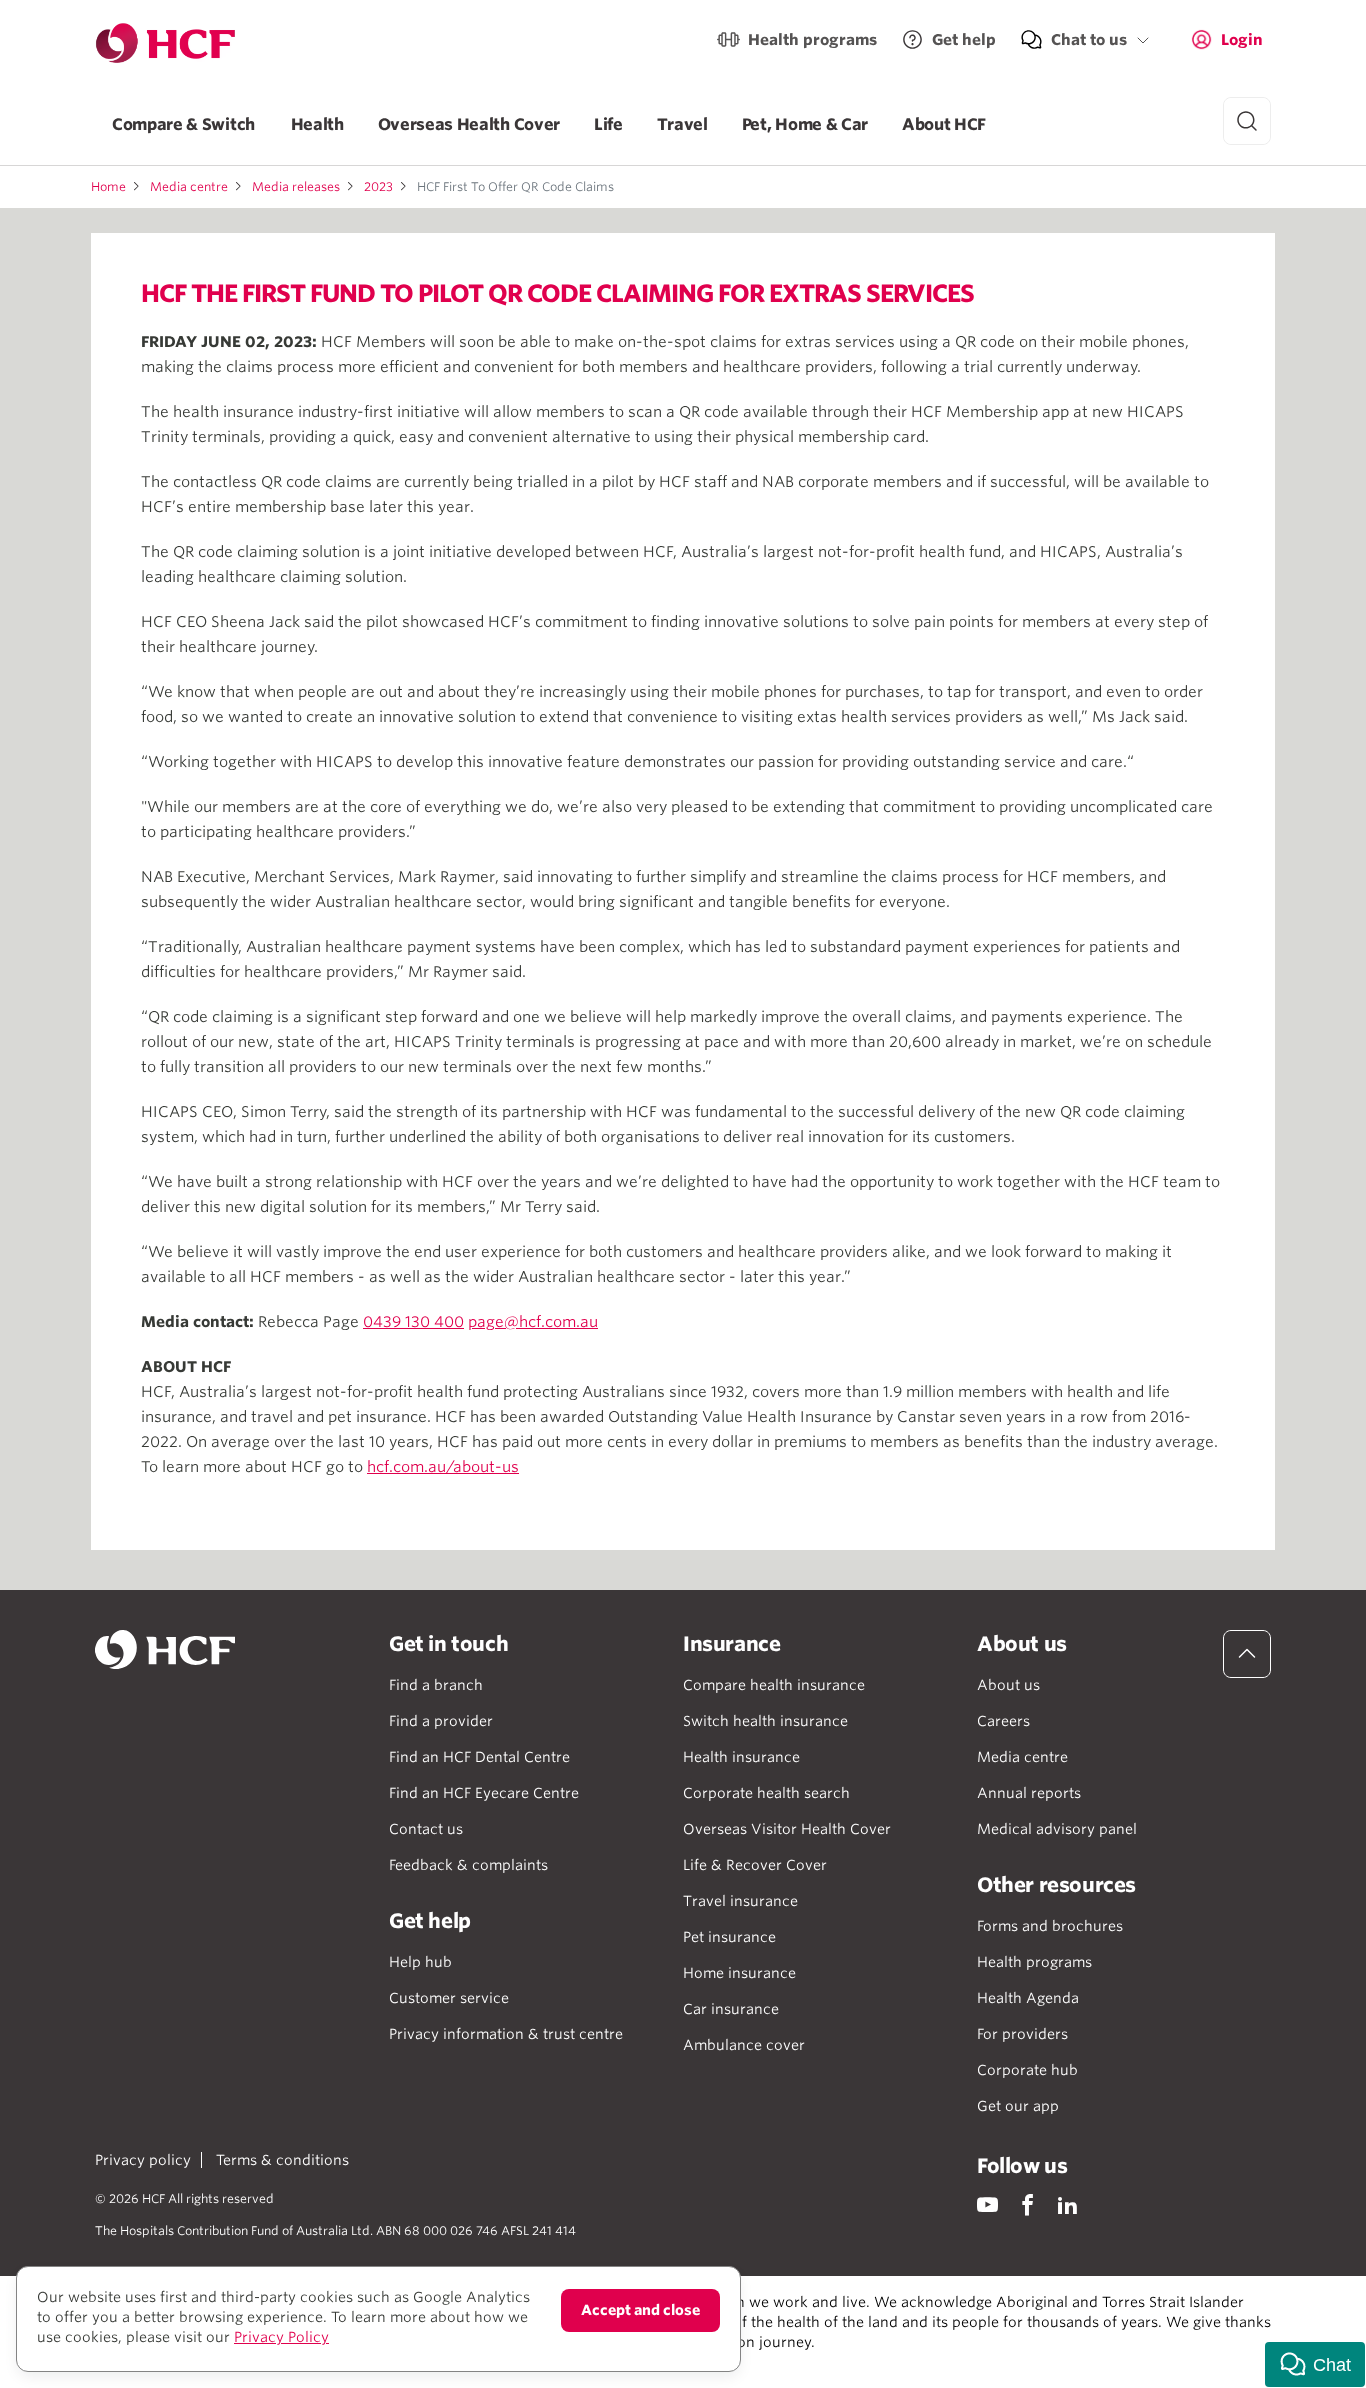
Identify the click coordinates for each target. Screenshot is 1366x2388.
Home (108, 186)
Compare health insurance (774, 1685)
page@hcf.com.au (533, 1322)
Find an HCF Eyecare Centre (484, 1793)
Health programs (812, 40)
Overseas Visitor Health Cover (787, 1829)
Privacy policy (143, 2160)
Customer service (449, 1998)
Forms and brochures (1050, 1926)
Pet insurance (729, 1937)
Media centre (189, 186)
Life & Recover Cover (755, 1865)
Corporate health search (766, 1793)
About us (1008, 1685)
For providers (1022, 2034)
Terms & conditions (282, 2160)
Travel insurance (740, 1901)
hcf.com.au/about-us (443, 1467)
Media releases (296, 186)
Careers (1003, 1721)
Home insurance (739, 1973)
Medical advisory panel (1057, 1829)
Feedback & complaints (468, 1865)
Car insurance (731, 2009)
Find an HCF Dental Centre (479, 1757)
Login (1242, 40)
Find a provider (441, 1721)
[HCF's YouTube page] (987, 2204)
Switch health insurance (765, 1721)
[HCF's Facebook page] (1027, 2204)
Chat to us (1089, 40)
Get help (964, 40)
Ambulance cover (744, 2045)
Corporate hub (1027, 2070)
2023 (378, 186)
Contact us (426, 1829)
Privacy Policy (281, 2337)
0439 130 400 (413, 1322)
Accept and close (640, 2310)
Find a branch (436, 1685)
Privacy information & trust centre (506, 2034)
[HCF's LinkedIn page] (1067, 2204)
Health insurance (741, 1757)
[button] (1315, 2364)
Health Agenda (1028, 1998)
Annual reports (1029, 1793)
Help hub (420, 1962)
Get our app (1018, 2106)
